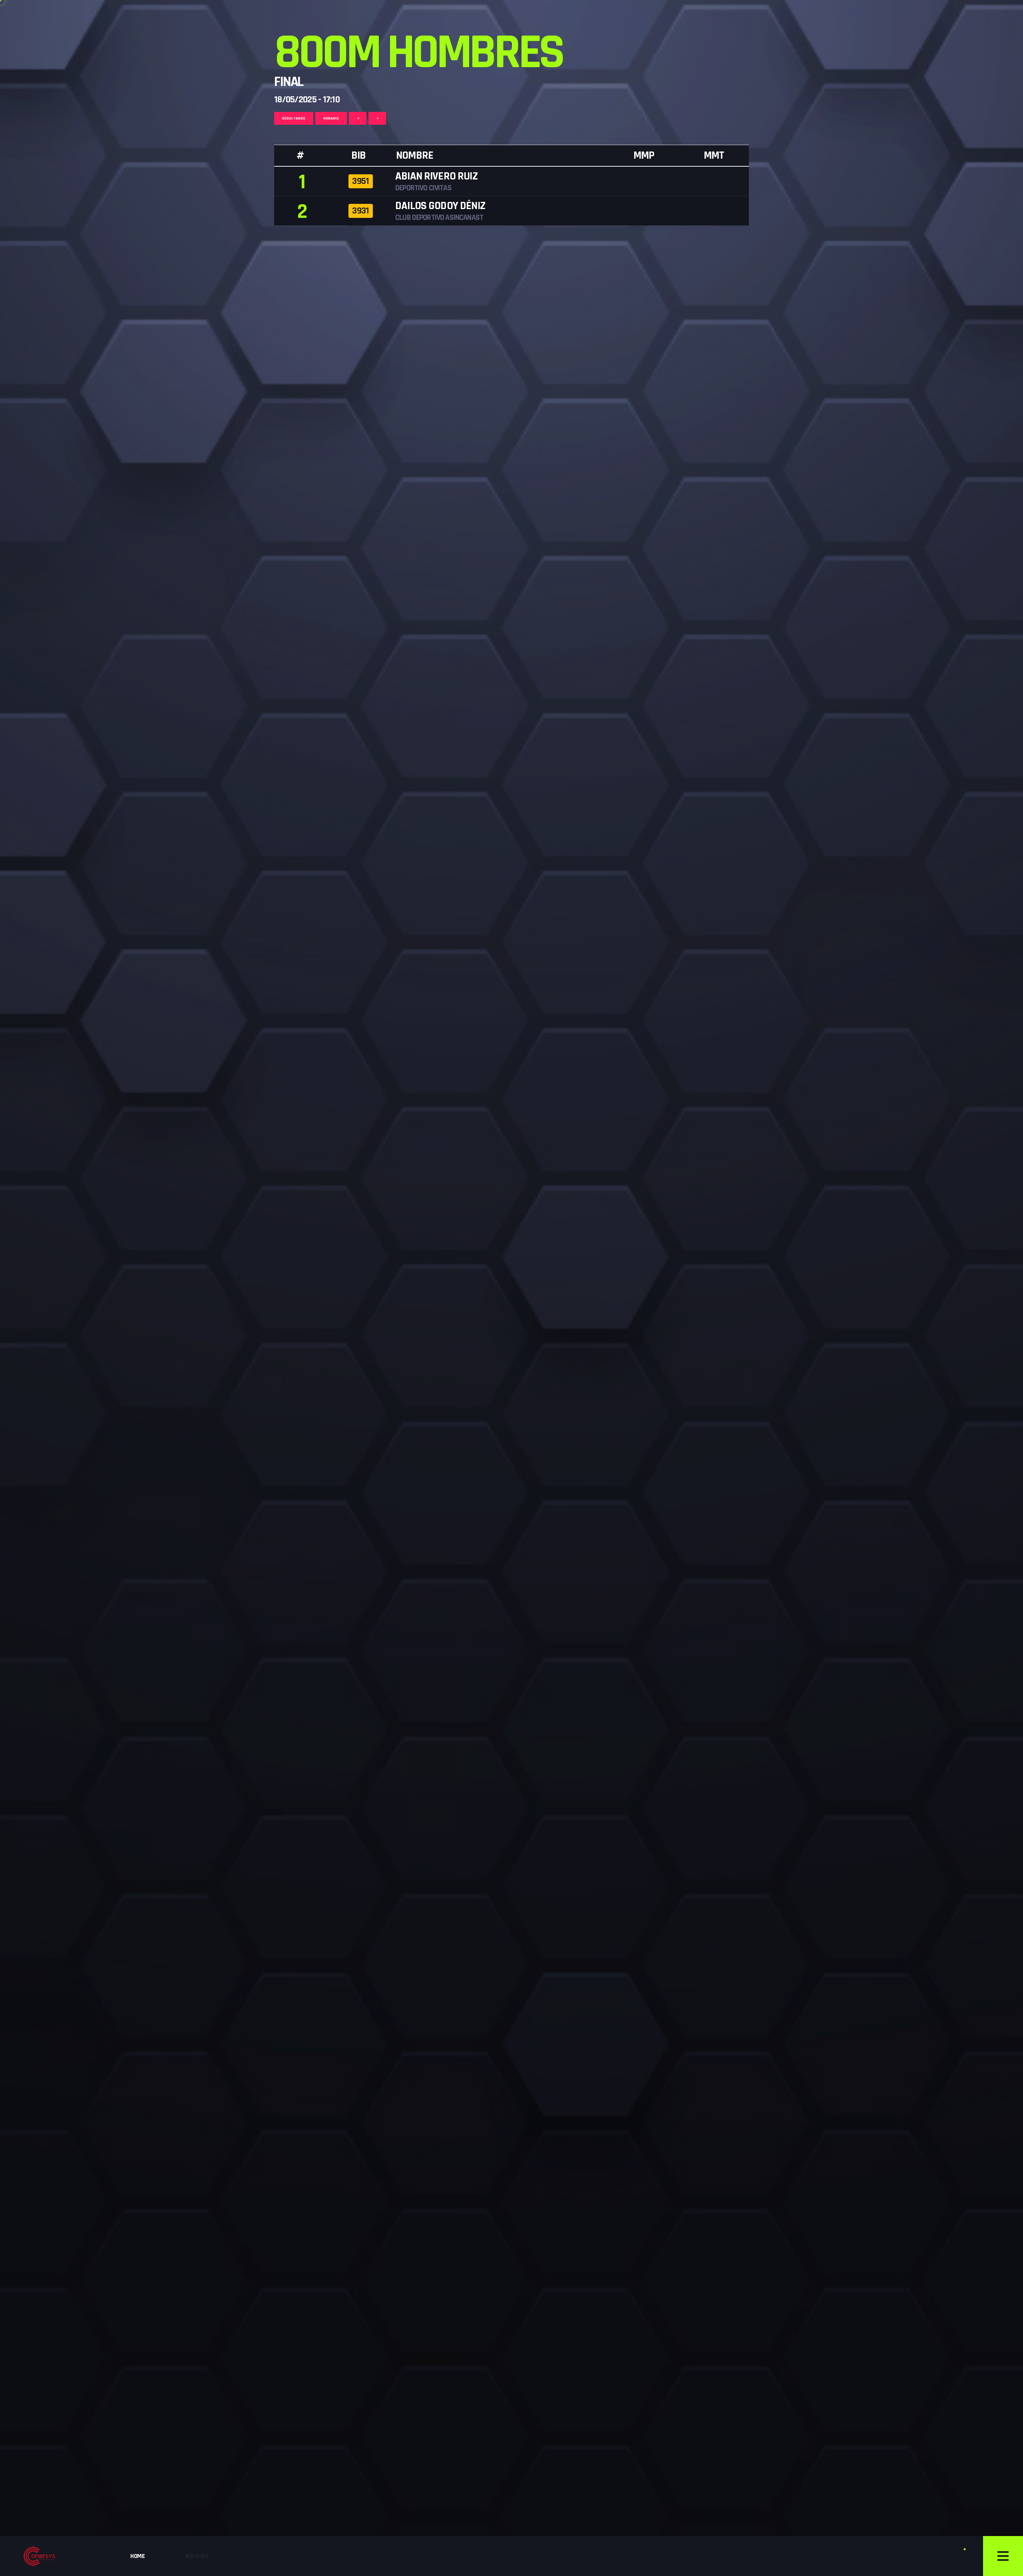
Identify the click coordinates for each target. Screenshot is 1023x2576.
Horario (331, 118)
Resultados (294, 118)
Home (137, 2556)
